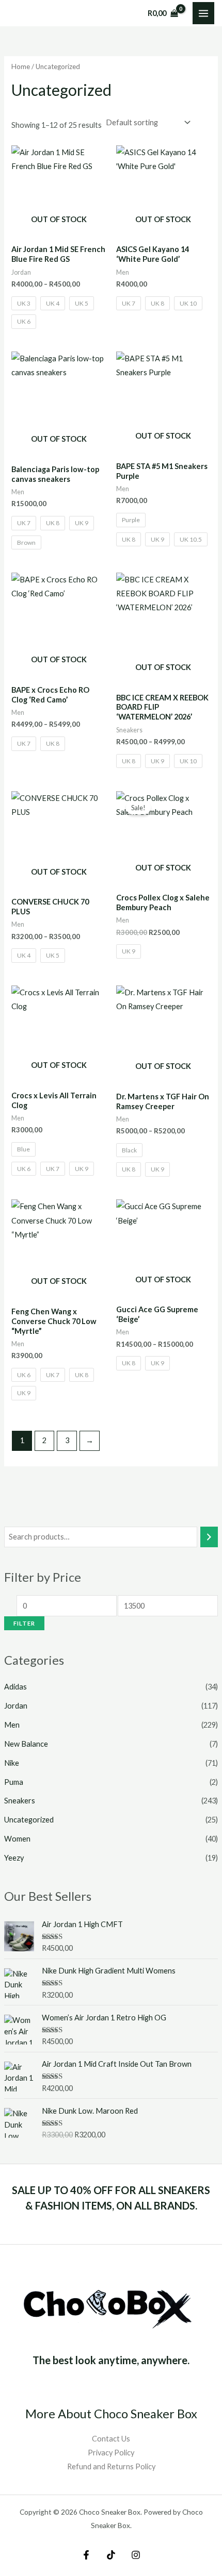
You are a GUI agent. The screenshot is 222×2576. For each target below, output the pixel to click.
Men (12, 1725)
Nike (12, 1763)
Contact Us (111, 2439)
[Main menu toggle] (203, 13)
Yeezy (14, 1858)
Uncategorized (29, 1820)
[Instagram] (136, 2555)
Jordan (16, 1706)
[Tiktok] (111, 2555)
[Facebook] (86, 2555)
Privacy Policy (111, 2453)
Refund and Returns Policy (111, 2466)
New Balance (26, 1744)
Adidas (15, 1687)
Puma (14, 1782)
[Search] (209, 1537)
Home (21, 66)
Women (17, 1839)
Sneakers (20, 1801)
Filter (24, 1623)
